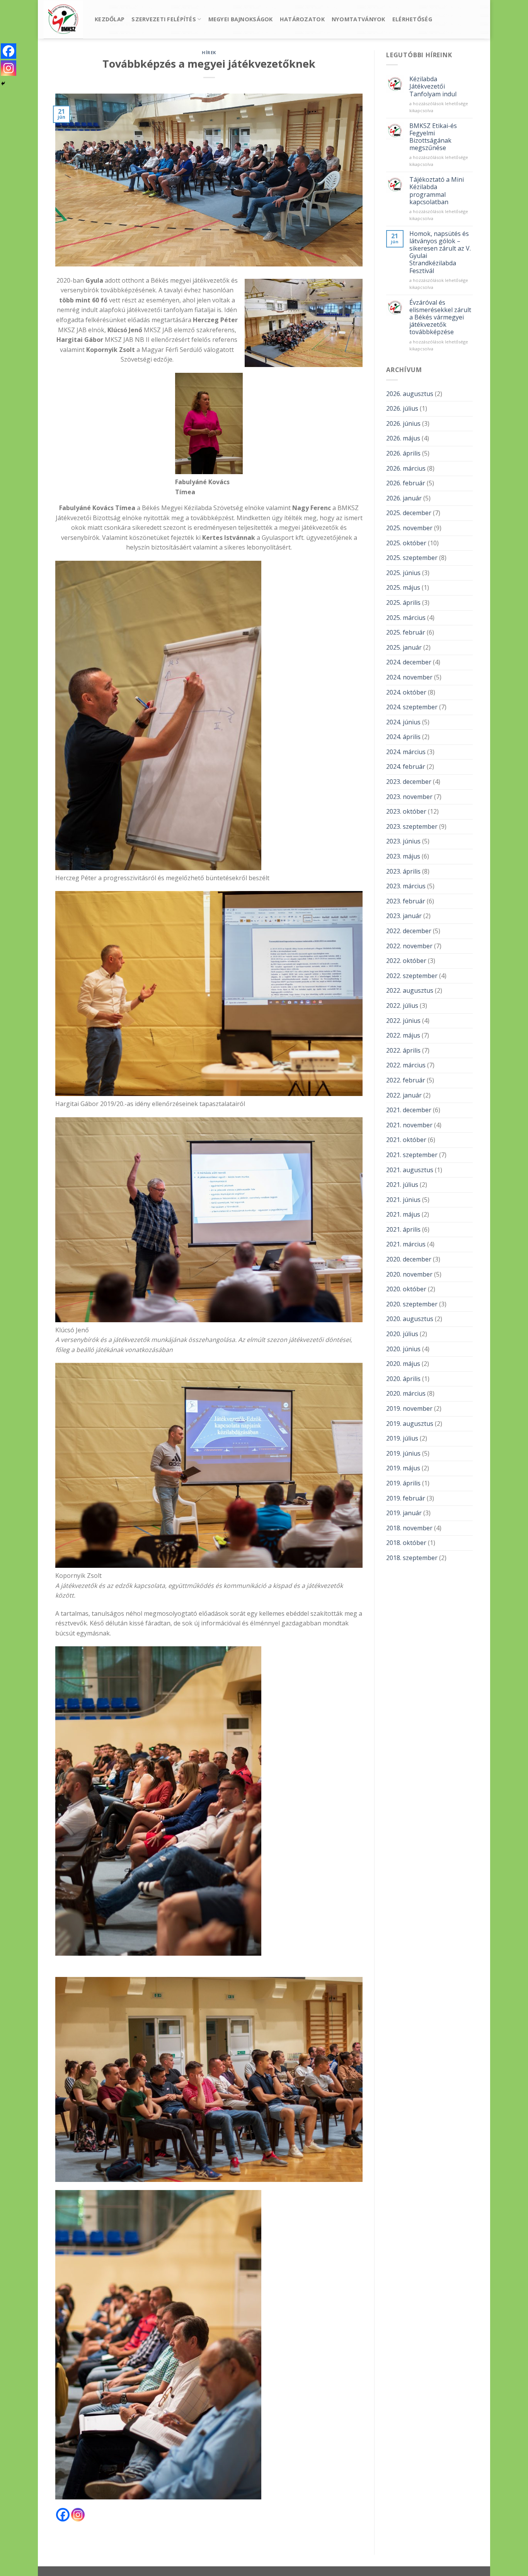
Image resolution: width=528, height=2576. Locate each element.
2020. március (406, 1393)
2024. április (403, 737)
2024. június (403, 722)
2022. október (406, 961)
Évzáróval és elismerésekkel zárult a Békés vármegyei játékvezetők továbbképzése (440, 318)
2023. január (404, 916)
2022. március (406, 1065)
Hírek (209, 52)
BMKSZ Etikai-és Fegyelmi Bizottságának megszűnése (433, 137)
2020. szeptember (412, 1304)
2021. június (403, 1200)
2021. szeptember (412, 1155)
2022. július (402, 1005)
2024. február (406, 766)
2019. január (404, 1513)
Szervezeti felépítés (164, 19)
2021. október (406, 1140)
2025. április (403, 603)
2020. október (406, 1289)
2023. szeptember (412, 826)
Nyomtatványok (359, 19)
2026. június (403, 423)
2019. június (403, 1453)
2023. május (403, 856)
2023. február (406, 901)
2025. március (406, 618)
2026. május (403, 438)
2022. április (403, 1050)
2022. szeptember (412, 976)
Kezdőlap (110, 19)
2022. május (403, 1035)
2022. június (403, 1021)
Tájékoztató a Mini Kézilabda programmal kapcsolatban (437, 191)
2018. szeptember (412, 1558)
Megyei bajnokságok (241, 19)
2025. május (403, 587)
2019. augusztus (410, 1424)
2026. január (404, 498)
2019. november (409, 1408)
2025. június (403, 573)
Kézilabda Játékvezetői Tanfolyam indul (433, 87)
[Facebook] (63, 2515)
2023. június (403, 841)
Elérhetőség (412, 19)
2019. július (402, 1438)
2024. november (409, 677)
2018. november (409, 1528)
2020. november (409, 1274)
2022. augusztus (410, 990)
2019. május (403, 1468)
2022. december (409, 931)
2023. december (409, 782)
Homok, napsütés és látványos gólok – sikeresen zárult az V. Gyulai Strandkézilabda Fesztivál (440, 252)
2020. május (403, 1364)
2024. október (406, 692)
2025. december (409, 513)
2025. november (409, 528)
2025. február (406, 632)
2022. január (404, 1095)
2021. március (406, 1244)
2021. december (409, 1110)
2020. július (402, 1334)
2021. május (403, 1214)
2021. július (402, 1185)
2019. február (406, 1498)
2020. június (403, 1349)
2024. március (406, 752)
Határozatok (302, 19)
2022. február (406, 1080)
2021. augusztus (410, 1170)
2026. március (406, 468)
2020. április (403, 1379)
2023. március (406, 886)
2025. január (404, 647)
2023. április (403, 871)
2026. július (402, 408)
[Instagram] (78, 2515)
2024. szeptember (412, 707)
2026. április (403, 453)
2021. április (403, 1229)
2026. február (406, 483)
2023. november (409, 797)
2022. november (409, 946)
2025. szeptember (412, 558)
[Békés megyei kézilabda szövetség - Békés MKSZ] (63, 20)
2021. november (409, 1125)
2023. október (406, 811)
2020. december (409, 1259)
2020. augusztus (410, 1319)
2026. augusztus (410, 394)
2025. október (406, 543)
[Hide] (3, 84)
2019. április (403, 1483)
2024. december (409, 662)
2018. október (406, 1543)
